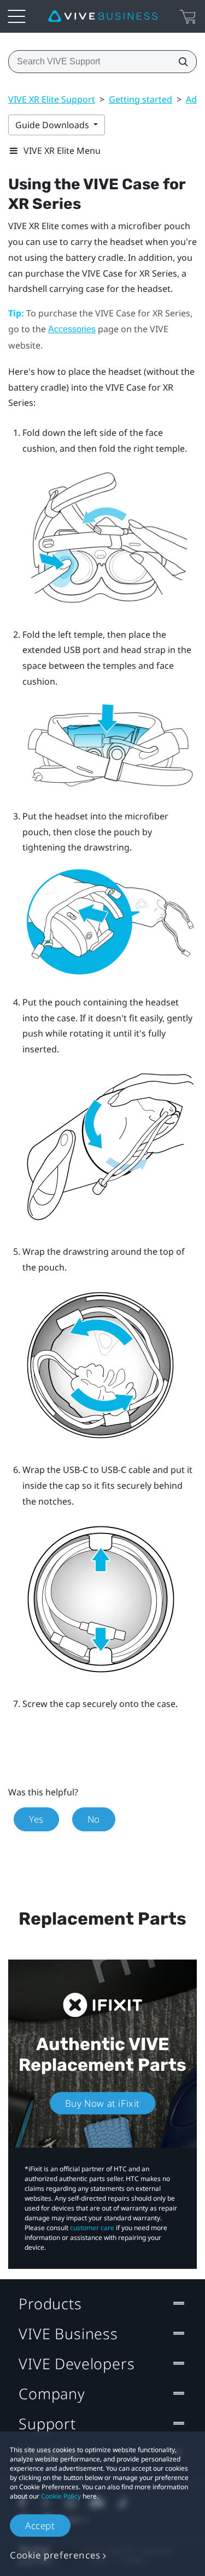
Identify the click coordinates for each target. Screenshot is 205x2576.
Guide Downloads (53, 125)
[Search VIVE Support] (180, 62)
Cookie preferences (55, 2555)
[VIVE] (103, 16)
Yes (36, 1819)
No (94, 1819)
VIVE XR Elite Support (52, 99)
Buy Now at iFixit (102, 2103)
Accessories (72, 329)
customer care (92, 2228)
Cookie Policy (61, 2496)
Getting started (140, 99)
